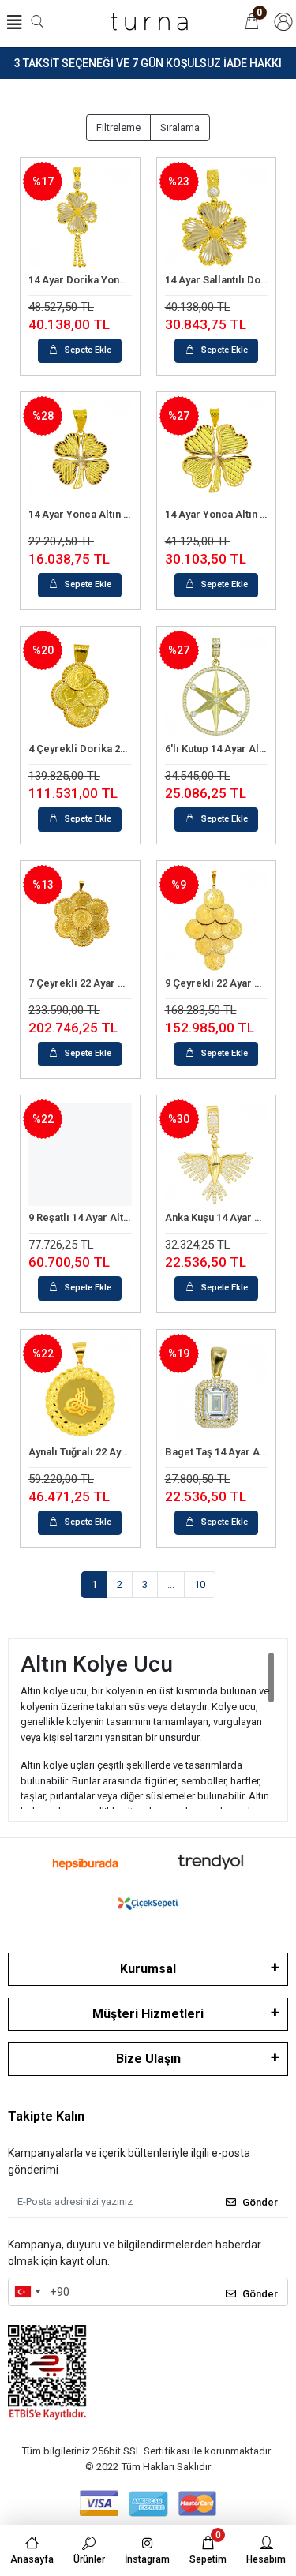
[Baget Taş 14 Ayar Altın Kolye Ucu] (217, 1389)
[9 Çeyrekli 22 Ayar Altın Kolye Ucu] (217, 921)
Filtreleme (118, 127)
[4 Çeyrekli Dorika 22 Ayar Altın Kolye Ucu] (80, 686)
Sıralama (180, 127)
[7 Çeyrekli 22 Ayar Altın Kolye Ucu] (80, 921)
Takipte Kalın (46, 2116)
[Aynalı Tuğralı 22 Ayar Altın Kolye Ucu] (80, 1389)
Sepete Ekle (88, 350)
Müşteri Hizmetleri (148, 2014)
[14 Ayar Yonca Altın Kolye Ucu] (80, 452)
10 (200, 1584)
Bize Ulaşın (148, 2059)
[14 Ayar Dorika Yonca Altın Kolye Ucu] (80, 217)
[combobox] (27, 2292)
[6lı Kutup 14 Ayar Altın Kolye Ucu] (217, 686)
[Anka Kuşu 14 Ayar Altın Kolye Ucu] (217, 1155)
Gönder (260, 2202)
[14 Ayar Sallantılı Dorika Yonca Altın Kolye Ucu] (217, 217)
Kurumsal (148, 1969)
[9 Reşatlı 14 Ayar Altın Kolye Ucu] (80, 1155)
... (171, 1584)
